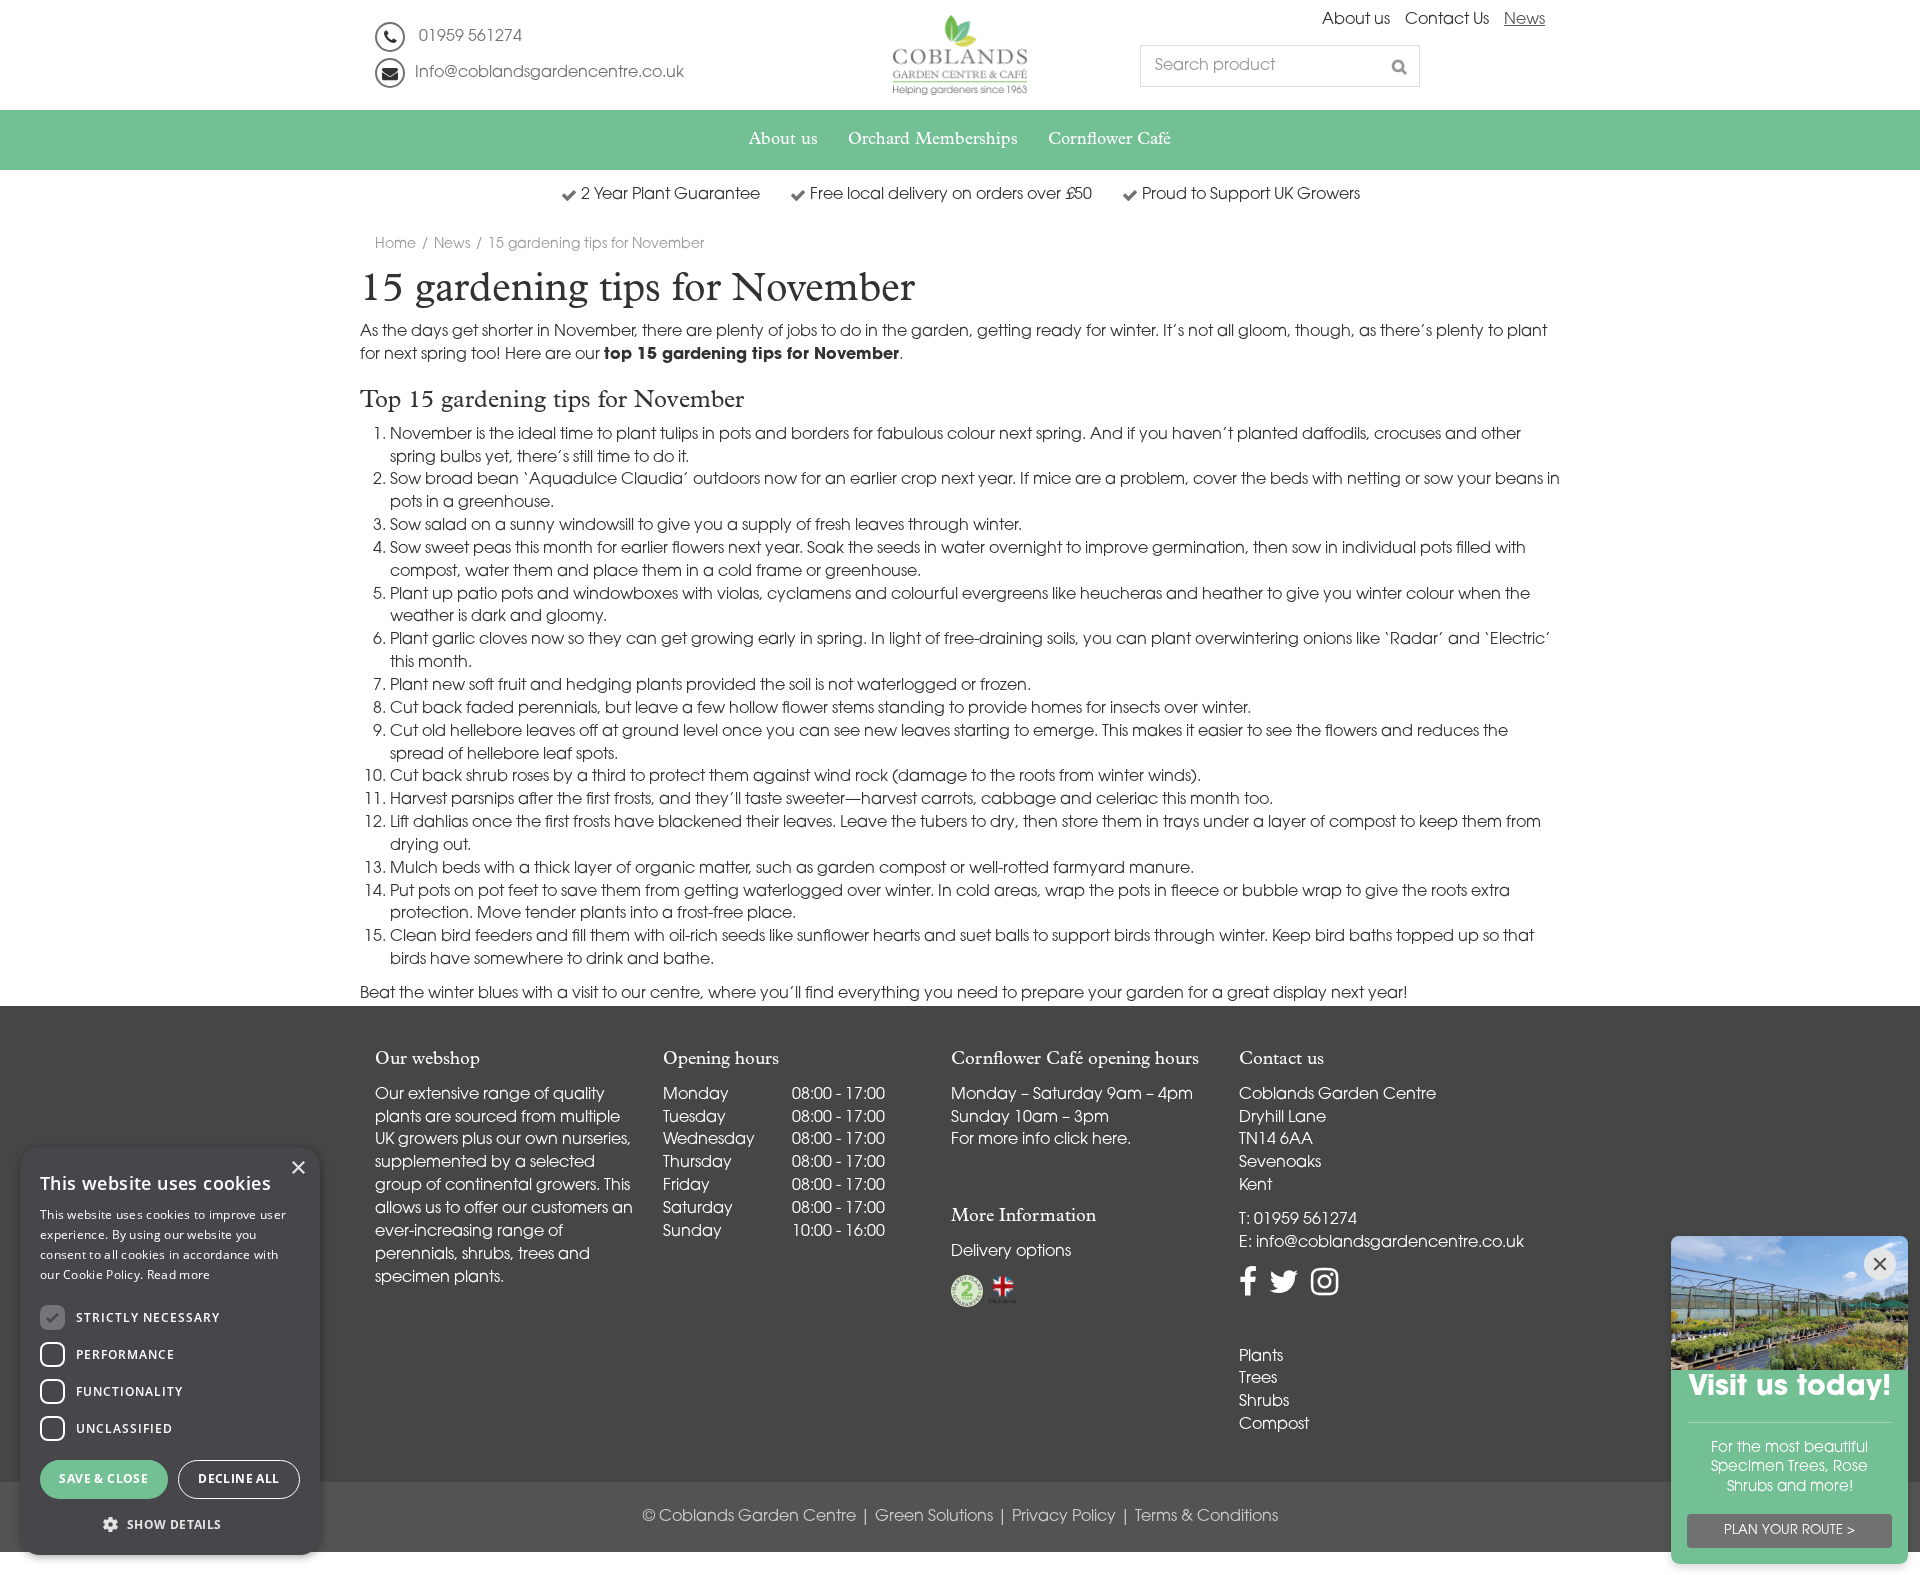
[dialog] (170, 1351)
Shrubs (1264, 1402)
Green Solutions (934, 1517)
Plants (1261, 1357)
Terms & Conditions (1206, 1517)
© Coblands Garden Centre (749, 1517)
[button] (170, 1523)
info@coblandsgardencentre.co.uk (1390, 1243)
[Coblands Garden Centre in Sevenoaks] (960, 55)
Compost (1274, 1425)
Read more (179, 1274)
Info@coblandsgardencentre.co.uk (549, 73)
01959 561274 (470, 37)
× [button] (297, 1168)
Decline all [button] (238, 1478)
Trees (1258, 1379)
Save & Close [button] (103, 1478)
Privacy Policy (1064, 1517)
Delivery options (1011, 1252)
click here (1090, 1140)
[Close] (1880, 1264)
